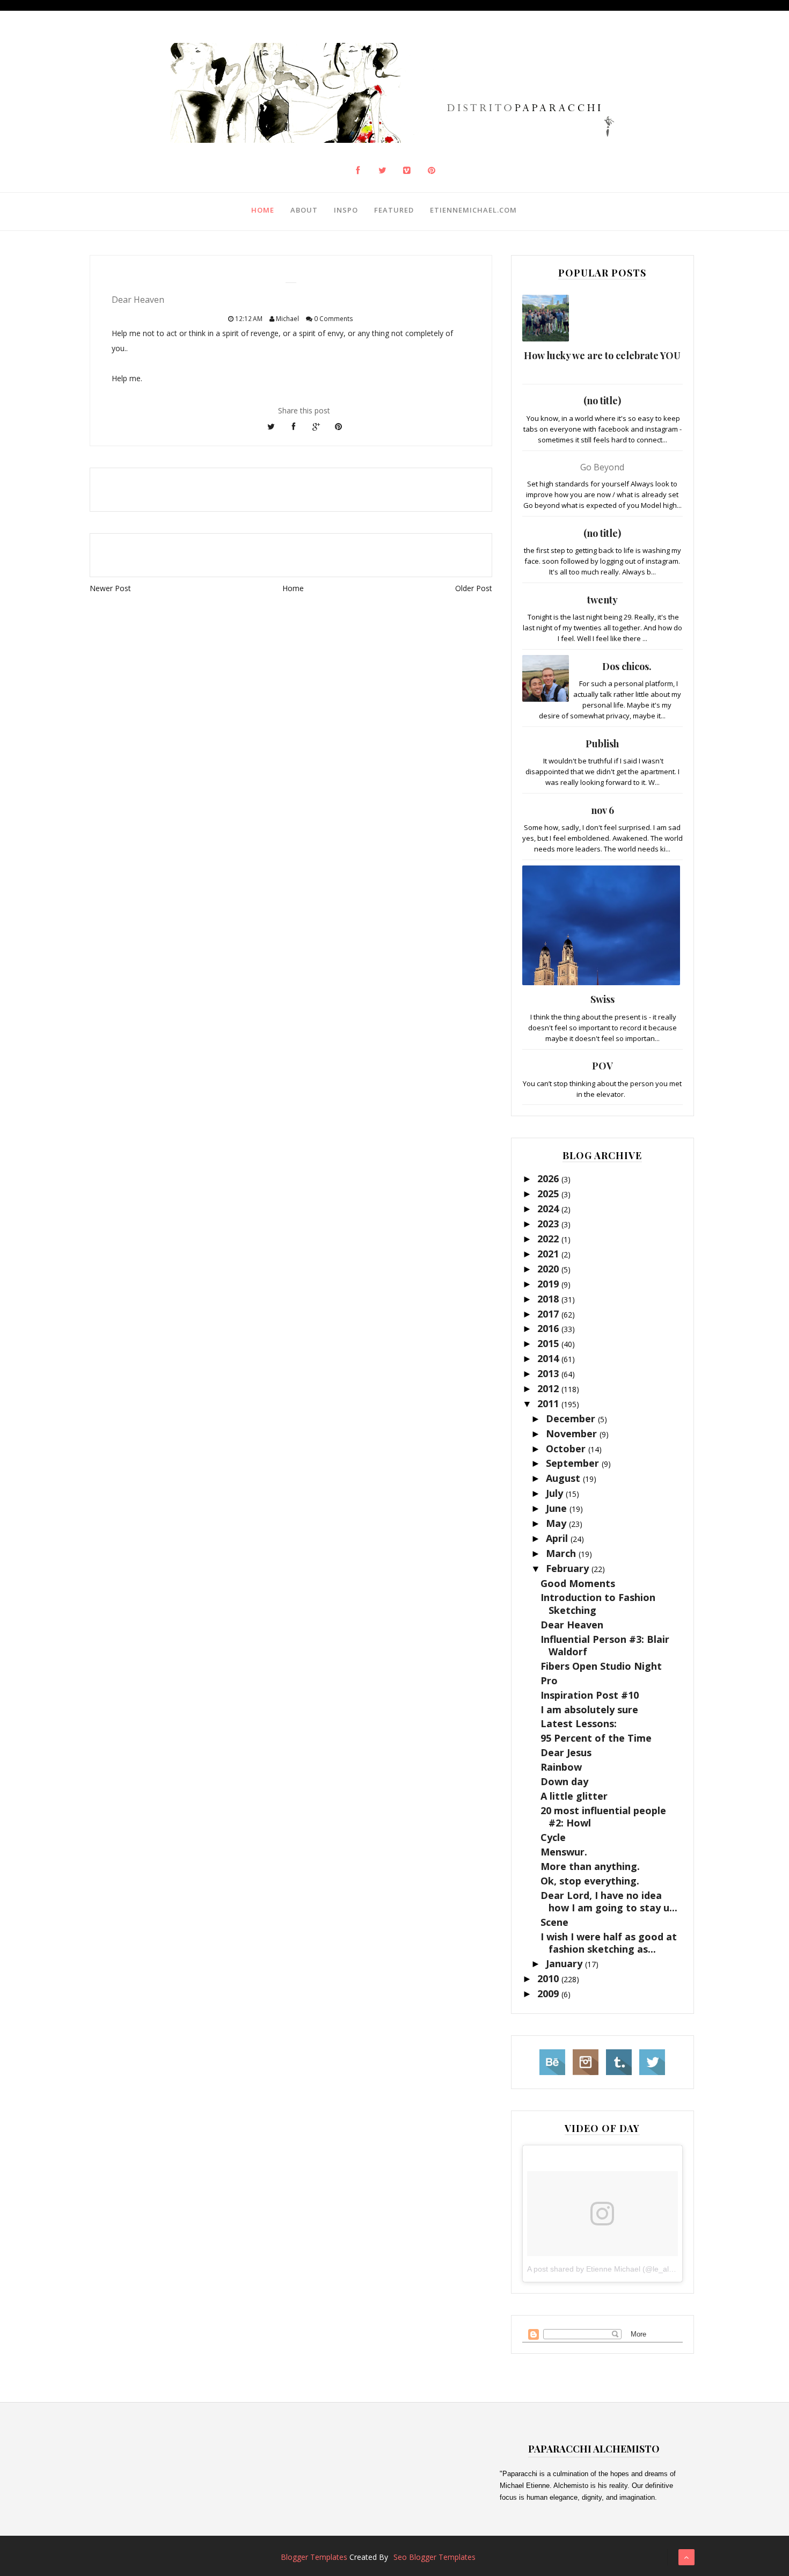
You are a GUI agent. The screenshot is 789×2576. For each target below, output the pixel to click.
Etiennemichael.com (473, 210)
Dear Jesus (566, 1752)
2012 (549, 1388)
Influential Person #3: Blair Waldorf (605, 1645)
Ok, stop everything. (590, 1881)
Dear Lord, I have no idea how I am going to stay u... (609, 1901)
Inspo (346, 210)
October (567, 1449)
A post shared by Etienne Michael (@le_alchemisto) (615, 2269)
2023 (549, 1224)
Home (263, 210)
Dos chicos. (627, 666)
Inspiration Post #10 (590, 1695)
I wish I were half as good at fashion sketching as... (609, 1943)
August (564, 1478)
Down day (564, 1781)
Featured (394, 210)
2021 (549, 1254)
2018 (549, 1299)
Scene (554, 1922)
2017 (549, 1314)
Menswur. (564, 1852)
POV (602, 1066)
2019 (549, 1284)
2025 (549, 1194)
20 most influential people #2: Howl (603, 1817)
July (556, 1493)
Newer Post (110, 588)
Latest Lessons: (579, 1723)
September (574, 1463)
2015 (549, 1343)
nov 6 (602, 810)
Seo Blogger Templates (434, 2557)
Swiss (602, 999)
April (558, 1538)
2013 (549, 1373)
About (304, 210)
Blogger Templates (314, 2557)
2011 (549, 1403)
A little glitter (574, 1796)
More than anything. (590, 1866)
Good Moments (578, 1583)
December (572, 1418)
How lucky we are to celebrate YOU (602, 355)
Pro (549, 1680)
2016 (549, 1328)
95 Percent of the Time (596, 1738)
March (562, 1553)
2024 (549, 1209)
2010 (549, 1978)
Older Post (474, 588)
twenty (602, 600)
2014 (549, 1358)
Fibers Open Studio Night (601, 1666)
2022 (549, 1239)
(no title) (602, 401)
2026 (549, 1178)
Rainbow (561, 1767)
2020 (549, 1269)
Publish (602, 744)
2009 (549, 1993)
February (569, 1568)
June (558, 1508)
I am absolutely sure (589, 1709)
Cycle (553, 1837)
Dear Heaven (572, 1625)
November (573, 1433)
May (557, 1523)
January (565, 1963)
